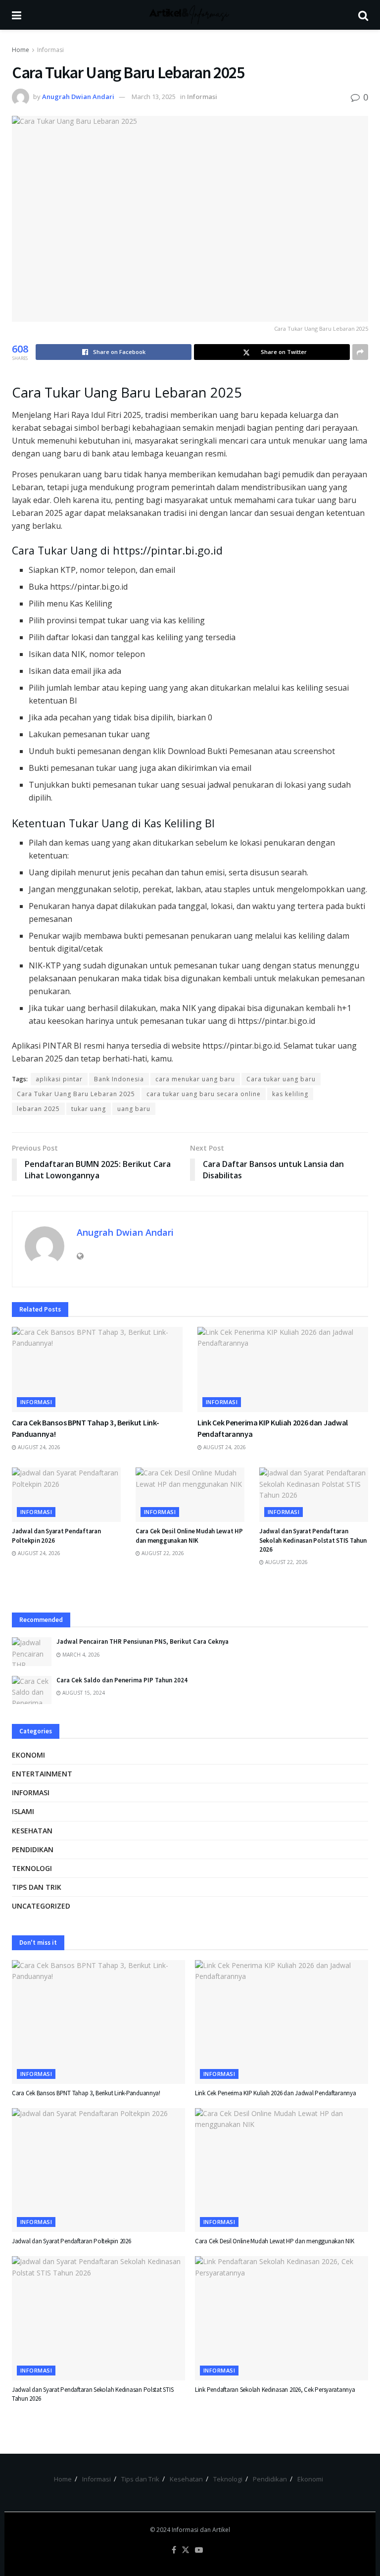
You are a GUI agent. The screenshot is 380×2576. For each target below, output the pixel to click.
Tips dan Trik (37, 1887)
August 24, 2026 (38, 1447)
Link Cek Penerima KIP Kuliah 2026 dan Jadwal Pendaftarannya (276, 2093)
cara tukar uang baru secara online (204, 1094)
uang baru (134, 1109)
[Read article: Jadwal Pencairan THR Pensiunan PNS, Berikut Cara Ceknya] (32, 1651)
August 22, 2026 (162, 1553)
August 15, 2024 (83, 1693)
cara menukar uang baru (195, 1079)
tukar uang (89, 1109)
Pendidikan (33, 1849)
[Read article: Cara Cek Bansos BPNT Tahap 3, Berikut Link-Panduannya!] (97, 1370)
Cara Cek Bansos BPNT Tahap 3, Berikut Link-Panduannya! (86, 2093)
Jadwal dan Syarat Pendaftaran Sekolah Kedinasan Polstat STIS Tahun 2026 (313, 1540)
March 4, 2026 (80, 1655)
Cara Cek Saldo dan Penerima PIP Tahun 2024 (122, 1680)
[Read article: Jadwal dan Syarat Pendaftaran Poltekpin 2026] (66, 1495)
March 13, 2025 (154, 97)
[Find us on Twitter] (186, 2550)
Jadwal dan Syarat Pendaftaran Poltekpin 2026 (71, 2241)
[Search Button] (363, 15)
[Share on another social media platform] (360, 352)
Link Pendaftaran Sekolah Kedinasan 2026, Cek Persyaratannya (275, 2390)
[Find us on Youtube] (199, 2550)
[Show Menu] (17, 15)
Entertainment (42, 1774)
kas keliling (290, 1094)
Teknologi (32, 1868)
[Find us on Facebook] (174, 2550)
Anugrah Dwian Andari (78, 97)
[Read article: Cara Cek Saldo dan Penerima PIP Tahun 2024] (32, 1690)
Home (21, 50)
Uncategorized (41, 1906)
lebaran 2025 (38, 1109)
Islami (23, 1811)
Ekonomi (28, 1755)
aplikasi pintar (59, 1079)
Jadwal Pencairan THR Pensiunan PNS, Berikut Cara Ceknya (142, 1642)
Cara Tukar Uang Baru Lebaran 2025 (76, 1094)
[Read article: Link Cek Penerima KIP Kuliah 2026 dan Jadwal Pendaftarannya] (283, 1370)
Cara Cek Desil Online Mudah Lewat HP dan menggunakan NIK (189, 1536)
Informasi (50, 50)
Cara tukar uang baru (281, 1079)
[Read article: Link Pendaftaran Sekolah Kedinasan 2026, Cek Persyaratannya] (282, 2318)
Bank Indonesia (119, 1079)
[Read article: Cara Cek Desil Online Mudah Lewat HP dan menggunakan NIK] (190, 1495)
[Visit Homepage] (190, 15)
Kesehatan (32, 1831)
